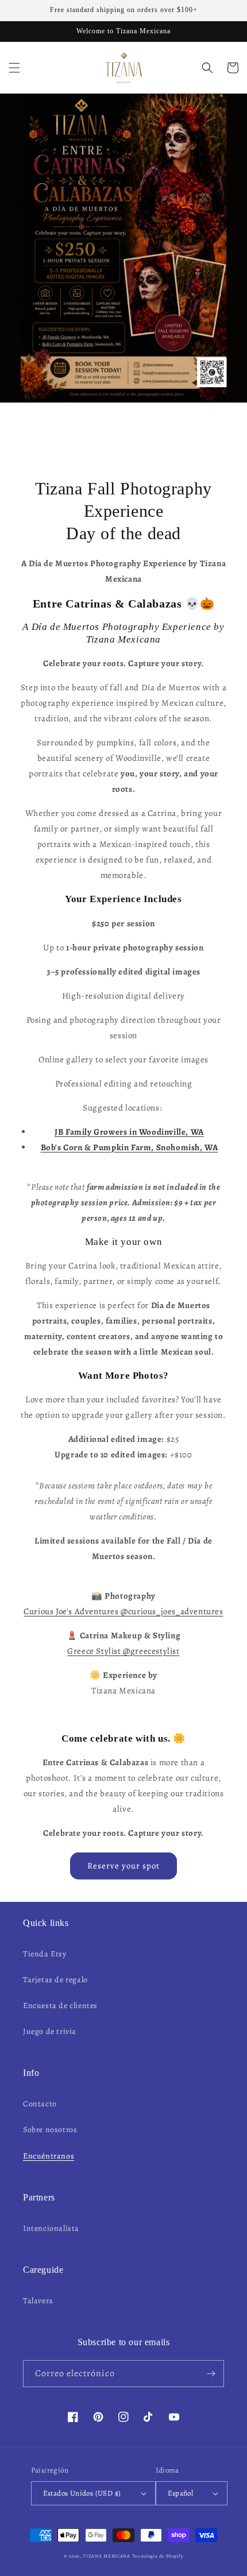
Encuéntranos (49, 2156)
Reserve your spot (123, 1866)
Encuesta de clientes (60, 2006)
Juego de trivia (50, 2031)
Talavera (38, 2301)
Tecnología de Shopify (158, 2556)
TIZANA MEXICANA (107, 2556)
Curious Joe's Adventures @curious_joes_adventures (123, 1611)
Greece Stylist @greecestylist (123, 1651)
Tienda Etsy (45, 1954)
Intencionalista (51, 2228)
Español (181, 2493)
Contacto (40, 2104)
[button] (14, 68)
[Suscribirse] (211, 2374)
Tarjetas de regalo (55, 1980)
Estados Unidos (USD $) (82, 2493)
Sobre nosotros (50, 2130)
